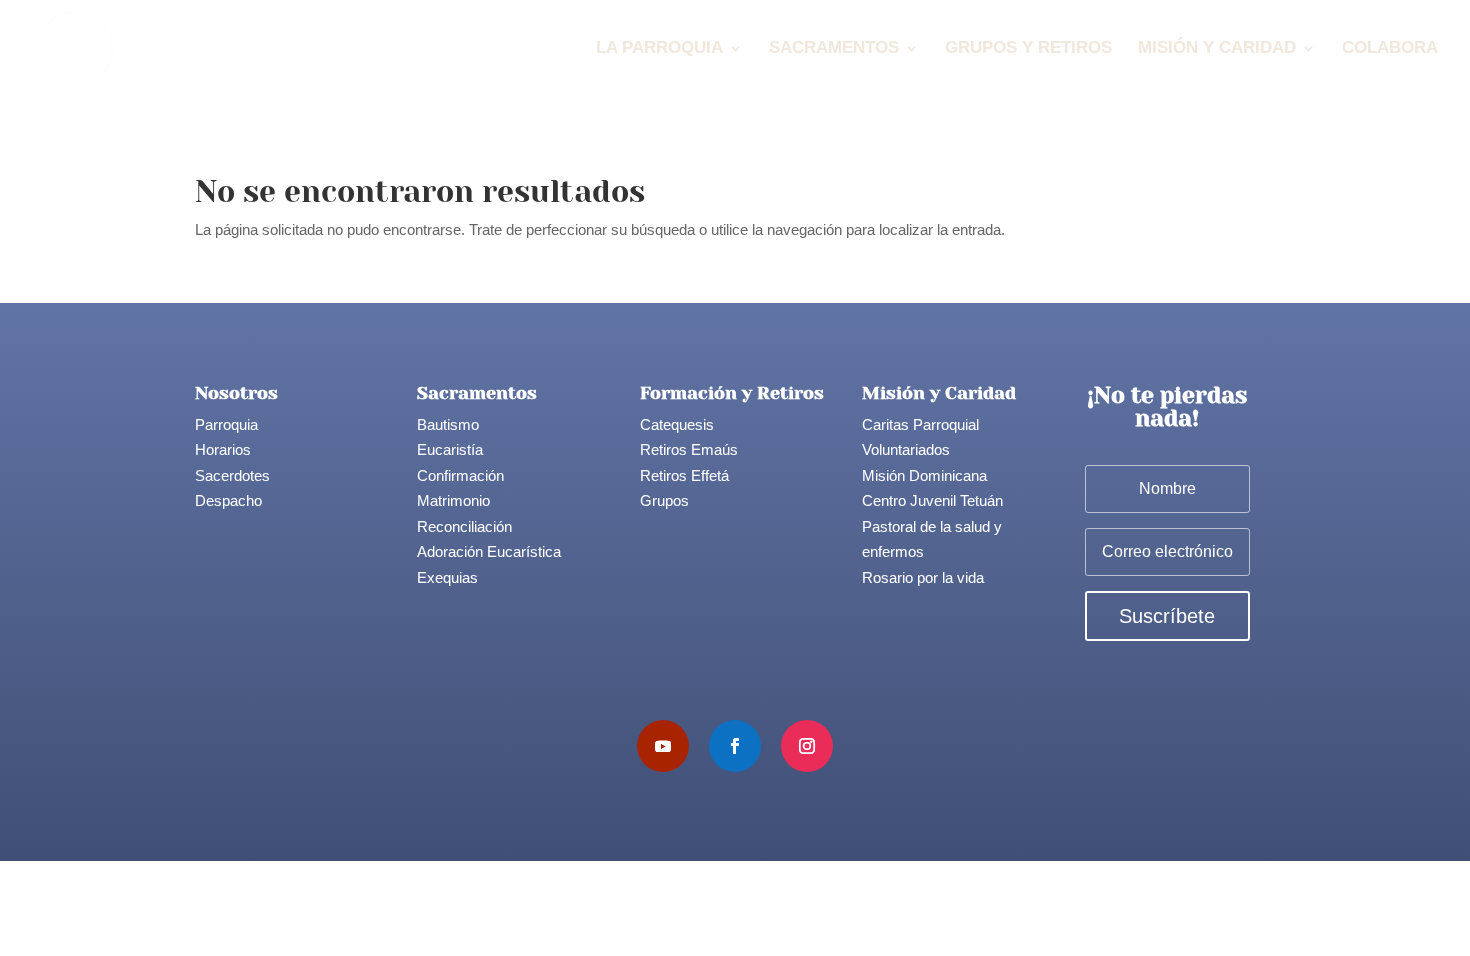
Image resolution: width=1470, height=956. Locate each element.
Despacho (228, 500)
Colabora (1390, 49)
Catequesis (677, 424)
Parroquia (226, 424)
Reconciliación (464, 526)
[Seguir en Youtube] (663, 746)
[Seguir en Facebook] (735, 746)
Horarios (223, 449)
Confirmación (460, 475)
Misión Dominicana (924, 475)
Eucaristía (450, 449)
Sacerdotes (232, 475)
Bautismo (448, 424)
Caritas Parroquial (920, 424)
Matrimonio (453, 500)
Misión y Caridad (1217, 49)
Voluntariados (906, 449)
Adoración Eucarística (489, 551)
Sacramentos (834, 49)
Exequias (447, 577)
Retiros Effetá (684, 475)
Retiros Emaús (689, 449)
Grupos (664, 500)
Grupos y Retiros (1028, 49)
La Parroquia (659, 49)
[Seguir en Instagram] (807, 746)
